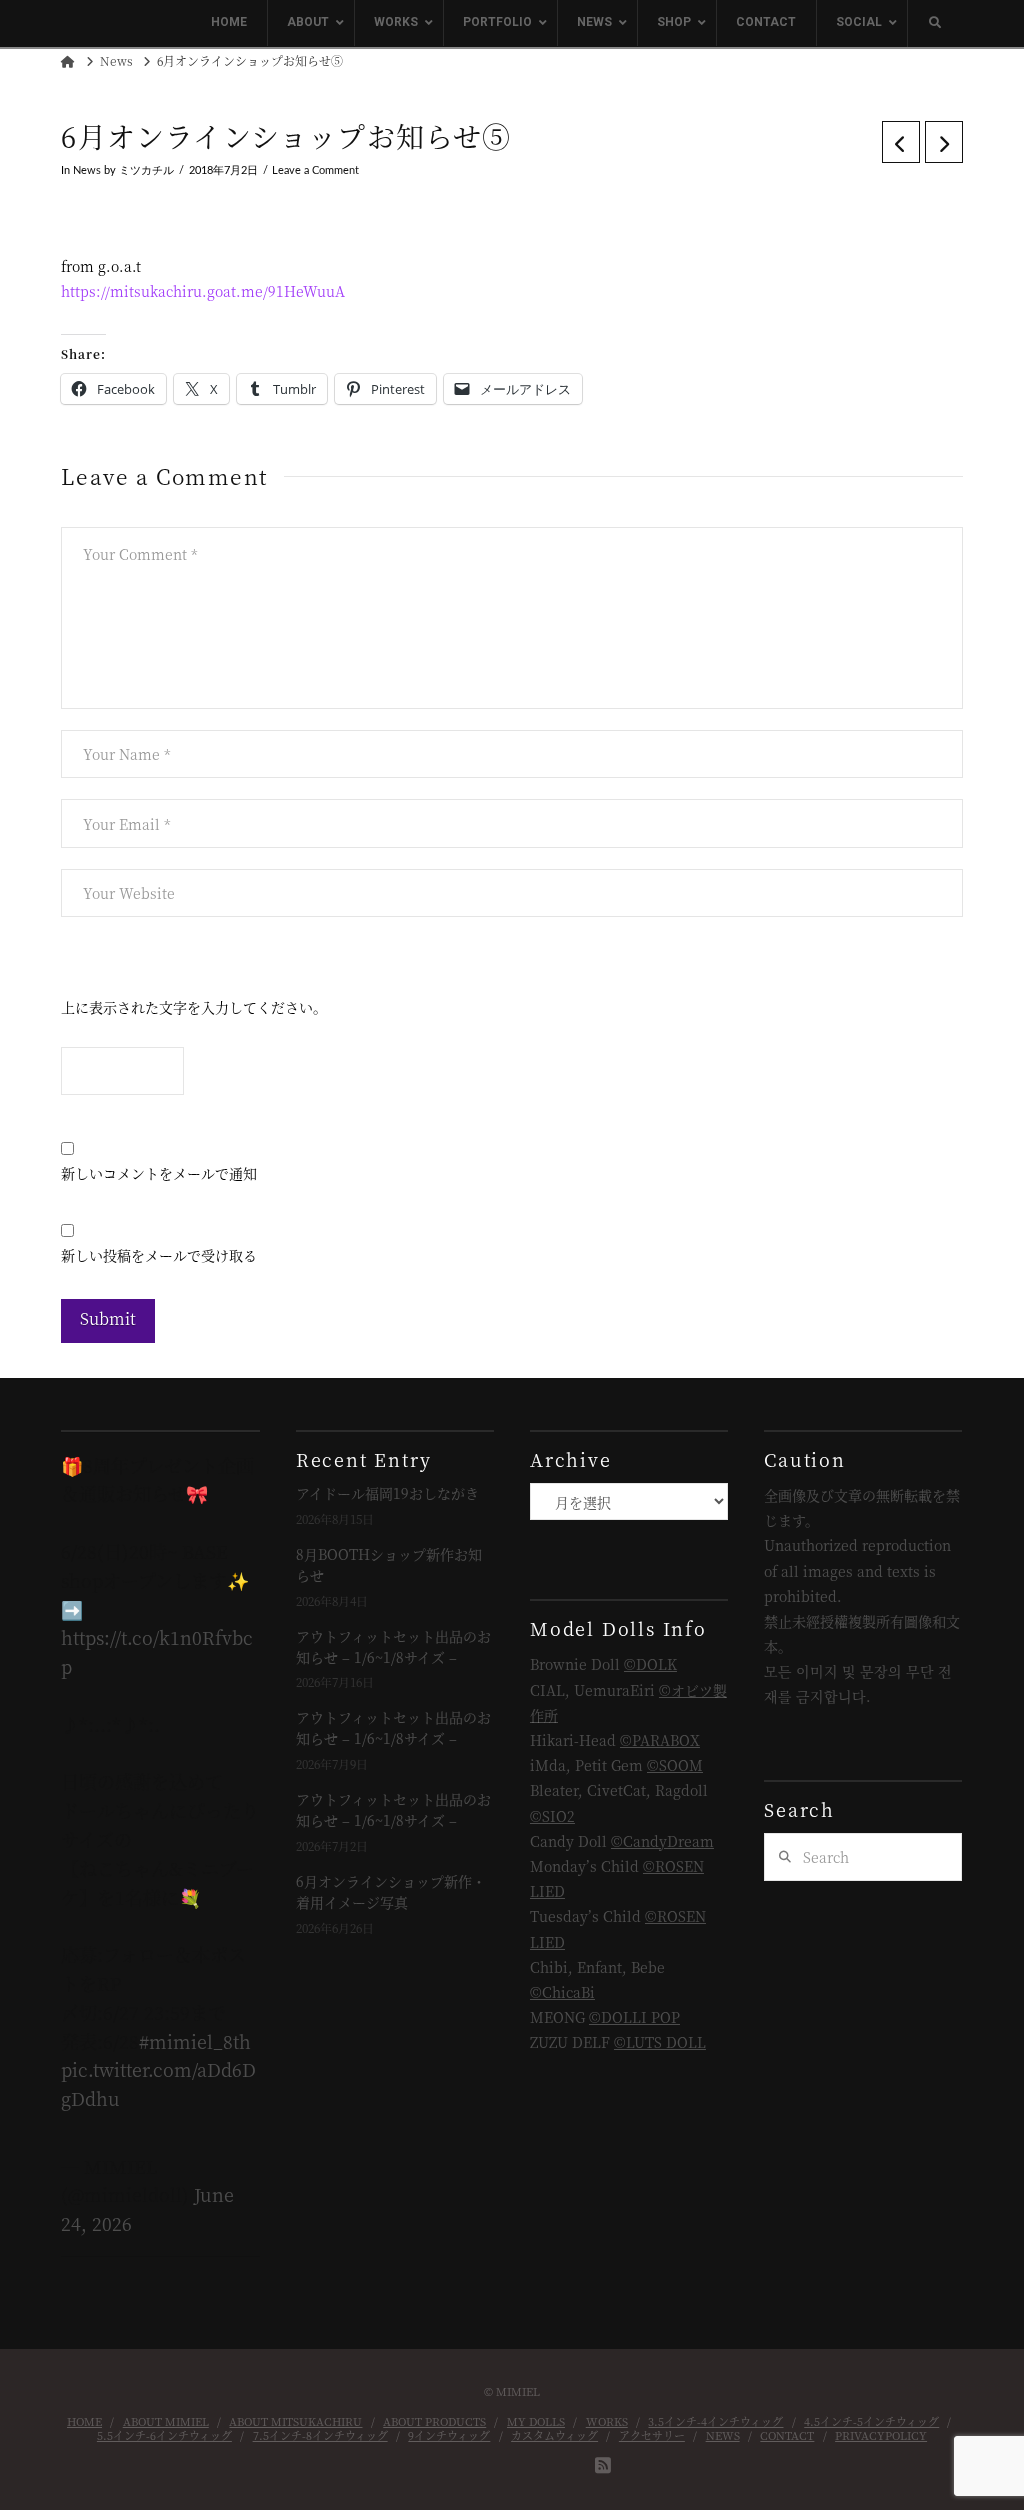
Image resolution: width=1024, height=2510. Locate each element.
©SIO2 (552, 1816)
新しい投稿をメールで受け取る (159, 1255)
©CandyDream (662, 1841)
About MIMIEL (166, 2421)
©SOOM (675, 1765)
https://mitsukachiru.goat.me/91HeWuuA (203, 291)
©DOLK (650, 1664)
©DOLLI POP (634, 2017)
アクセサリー (652, 2435)
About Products (434, 2421)
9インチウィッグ (449, 2435)
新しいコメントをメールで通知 (159, 1173)
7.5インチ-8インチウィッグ (320, 2435)
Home (84, 2421)
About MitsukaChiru (295, 2421)
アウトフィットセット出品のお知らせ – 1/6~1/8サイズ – (393, 1646)
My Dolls (536, 2421)
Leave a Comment (315, 171)
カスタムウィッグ (554, 2435)
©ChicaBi (562, 1992)
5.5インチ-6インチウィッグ (164, 2435)
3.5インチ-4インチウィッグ (715, 2421)
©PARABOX (660, 1740)
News (87, 171)
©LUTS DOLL (660, 2042)
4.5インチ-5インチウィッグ (871, 2421)
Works (607, 2421)
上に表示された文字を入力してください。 (194, 1007)
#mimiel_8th (195, 2041)
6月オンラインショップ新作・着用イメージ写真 (391, 1891)
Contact (787, 2435)
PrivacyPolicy (881, 2435)
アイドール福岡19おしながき (387, 1493)
